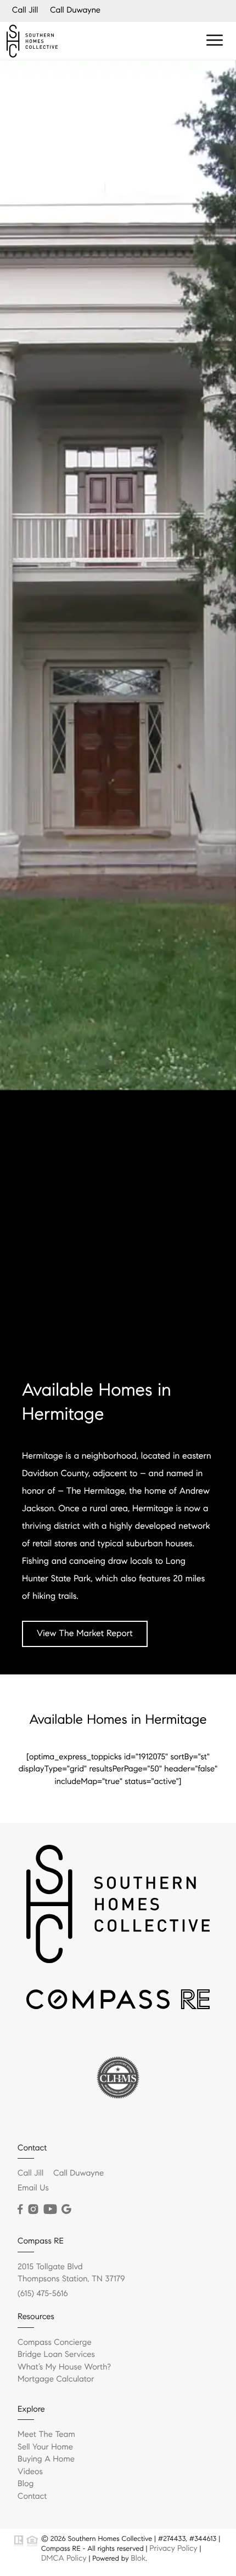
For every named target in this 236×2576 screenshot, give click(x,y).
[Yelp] (67, 2210)
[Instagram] (33, 2210)
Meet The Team (46, 2435)
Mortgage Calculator (56, 2379)
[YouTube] (50, 2210)
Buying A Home (46, 2459)
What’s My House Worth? (64, 2367)
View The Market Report (85, 1634)
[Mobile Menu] (215, 41)
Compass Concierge (55, 2343)
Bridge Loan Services (56, 2355)
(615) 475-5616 (43, 2294)
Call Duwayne (75, 10)
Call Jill (25, 10)
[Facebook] (20, 2210)
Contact (32, 2497)
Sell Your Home (45, 2447)
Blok (138, 2558)
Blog (26, 2484)
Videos (30, 2472)
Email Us (33, 2188)
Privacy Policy (173, 2548)
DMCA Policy (64, 2558)
